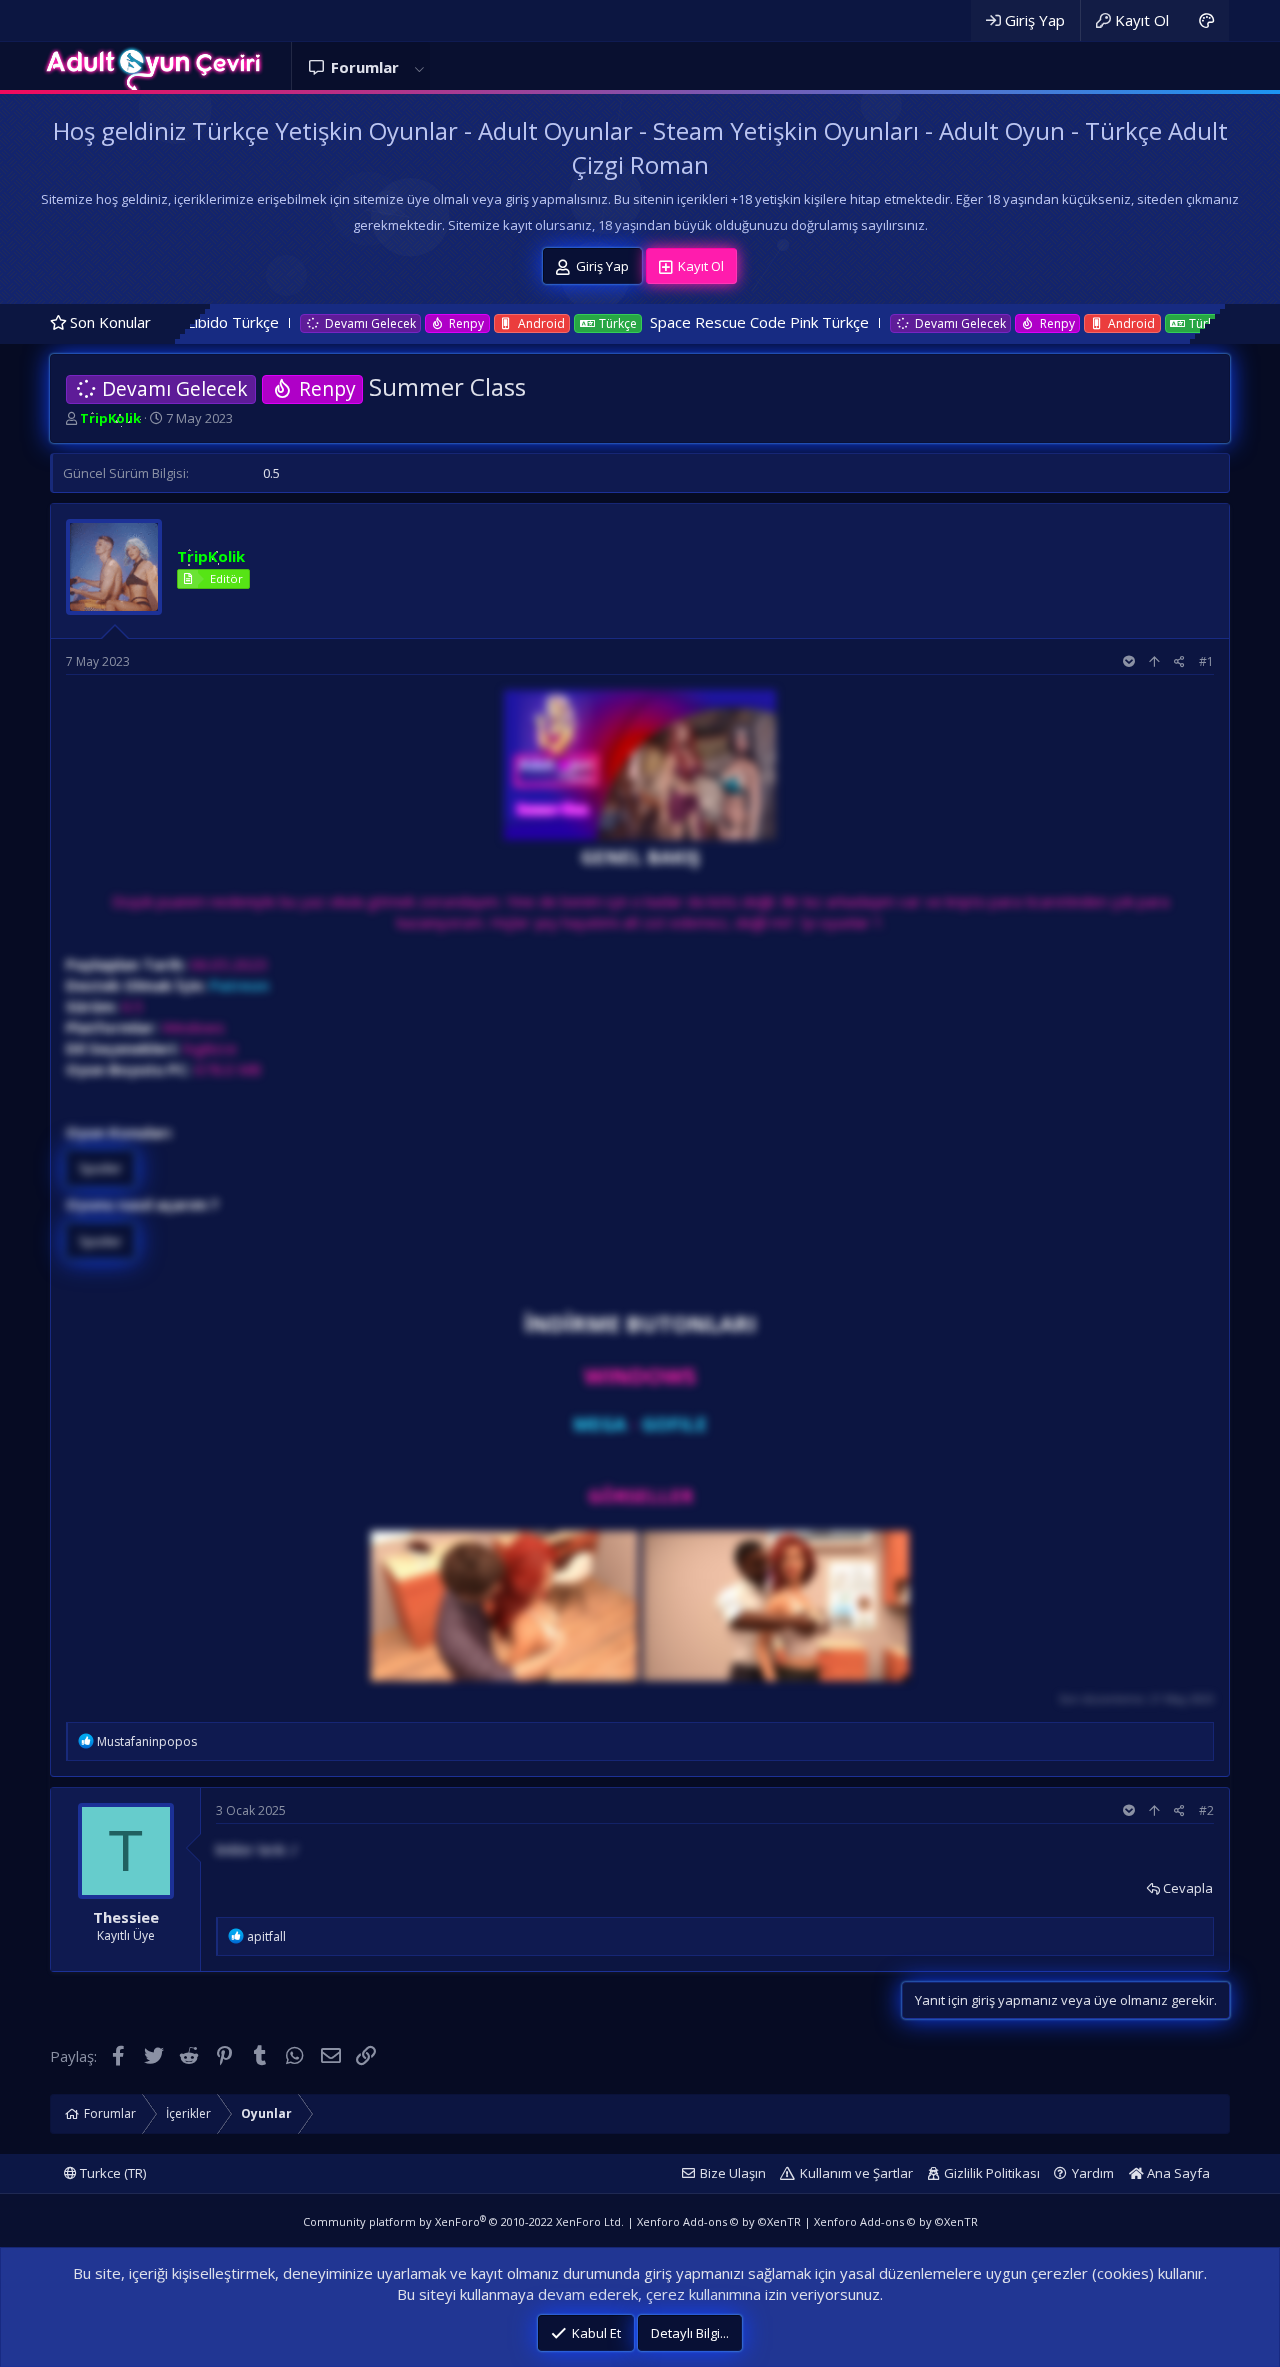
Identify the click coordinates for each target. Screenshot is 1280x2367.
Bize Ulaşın (733, 2173)
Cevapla (1188, 1888)
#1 (1206, 661)
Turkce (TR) (111, 2173)
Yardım (1093, 2173)
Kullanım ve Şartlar (856, 2173)
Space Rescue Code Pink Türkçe (641, 322)
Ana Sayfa (1177, 2173)
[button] (419, 67)
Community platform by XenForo (463, 2221)
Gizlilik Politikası (992, 2173)
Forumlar (365, 67)
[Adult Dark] (1206, 20)
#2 (1206, 1810)
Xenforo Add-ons (719, 2221)
